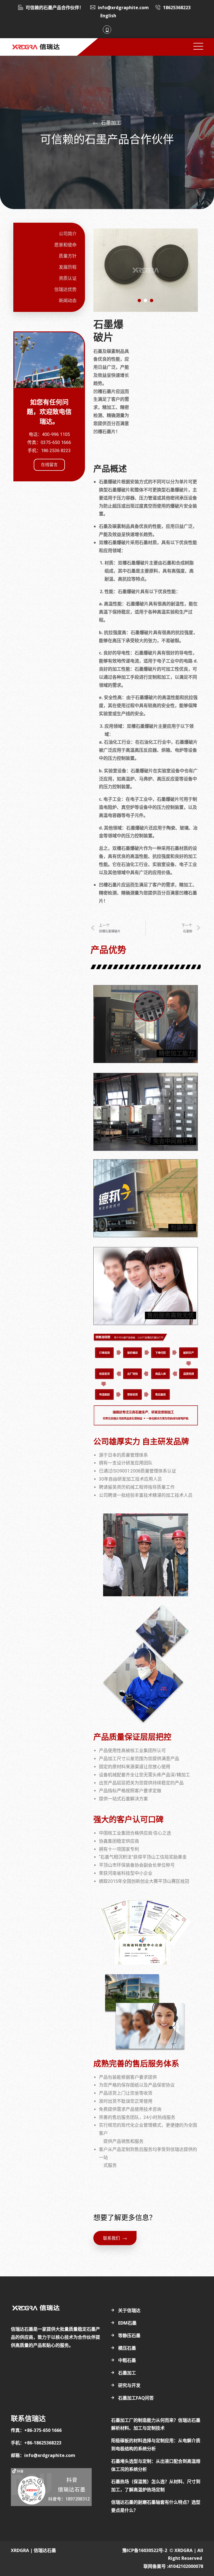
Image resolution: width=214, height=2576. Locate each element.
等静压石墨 (129, 2335)
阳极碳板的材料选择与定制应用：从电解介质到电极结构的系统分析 (156, 2445)
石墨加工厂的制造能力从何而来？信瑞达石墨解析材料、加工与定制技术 (156, 2424)
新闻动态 (68, 301)
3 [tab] (152, 300)
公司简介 (68, 234)
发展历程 (68, 267)
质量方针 (68, 256)
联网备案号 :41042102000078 (173, 2566)
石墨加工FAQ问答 (136, 2398)
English (108, 16)
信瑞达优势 (65, 289)
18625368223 (177, 8)
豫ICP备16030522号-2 (145, 2550)
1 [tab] (139, 300)
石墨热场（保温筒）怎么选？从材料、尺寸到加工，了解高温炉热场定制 (156, 2486)
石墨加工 (127, 2373)
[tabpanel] (146, 270)
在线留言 (49, 465)
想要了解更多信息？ (125, 2218)
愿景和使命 (65, 245)
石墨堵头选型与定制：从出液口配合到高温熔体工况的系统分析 (156, 2465)
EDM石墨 (127, 2323)
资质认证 (68, 278)
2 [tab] (145, 300)
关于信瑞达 (129, 2310)
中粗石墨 (127, 2360)
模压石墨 (127, 2348)
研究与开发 (129, 2385)
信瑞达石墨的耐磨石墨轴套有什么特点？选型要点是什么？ (156, 2506)
